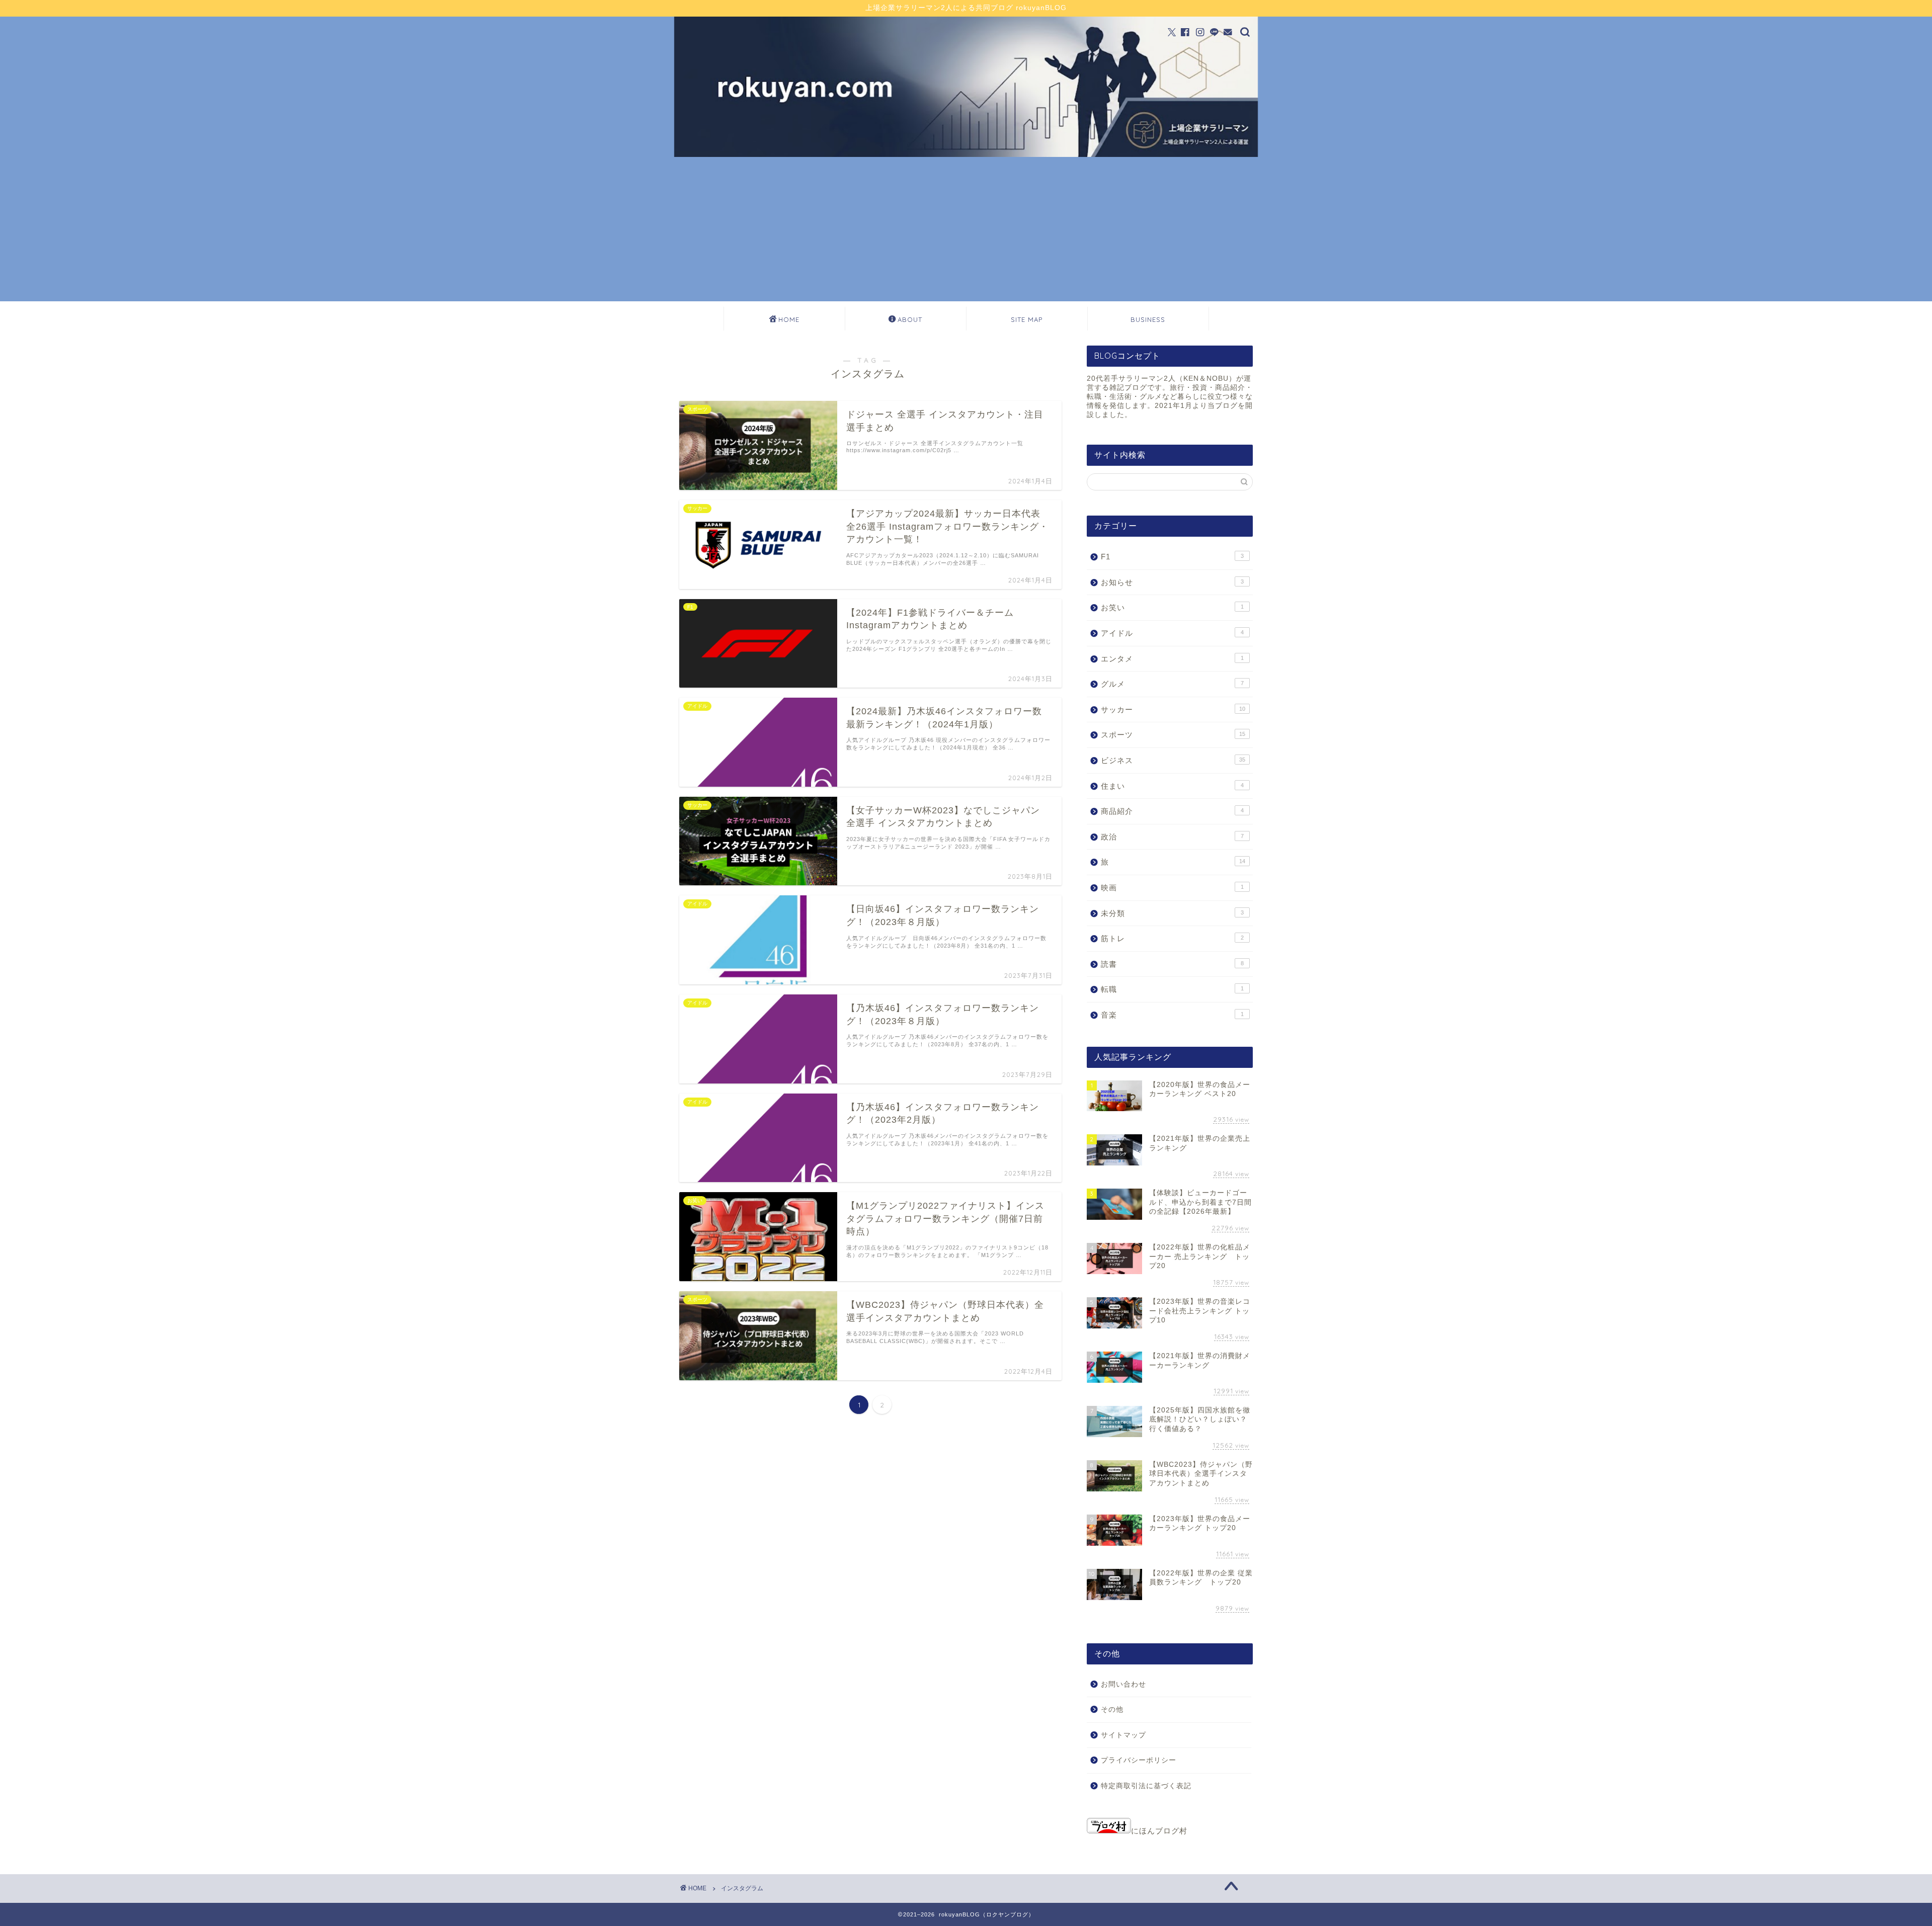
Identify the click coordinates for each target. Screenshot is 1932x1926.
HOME (789, 319)
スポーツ (1173, 735)
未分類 (1172, 913)
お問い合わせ (1123, 1684)
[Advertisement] (966, 231)
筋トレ (1172, 938)
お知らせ (1172, 582)
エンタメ (1172, 659)
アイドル (1172, 633)
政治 (1172, 837)
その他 (1112, 1709)
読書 (1172, 964)
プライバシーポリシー (1139, 1760)
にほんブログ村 (1159, 1831)
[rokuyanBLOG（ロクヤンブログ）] (966, 154)
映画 (1172, 888)
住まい (1172, 786)
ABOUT (910, 319)
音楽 (1172, 1015)
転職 (1172, 989)
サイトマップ (1123, 1735)
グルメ (1172, 684)
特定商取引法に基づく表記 (1146, 1786)
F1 (1172, 557)
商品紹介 (1172, 811)
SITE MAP (1027, 319)
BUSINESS (1148, 319)
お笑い (1172, 607)
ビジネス (1173, 760)
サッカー (1173, 709)
